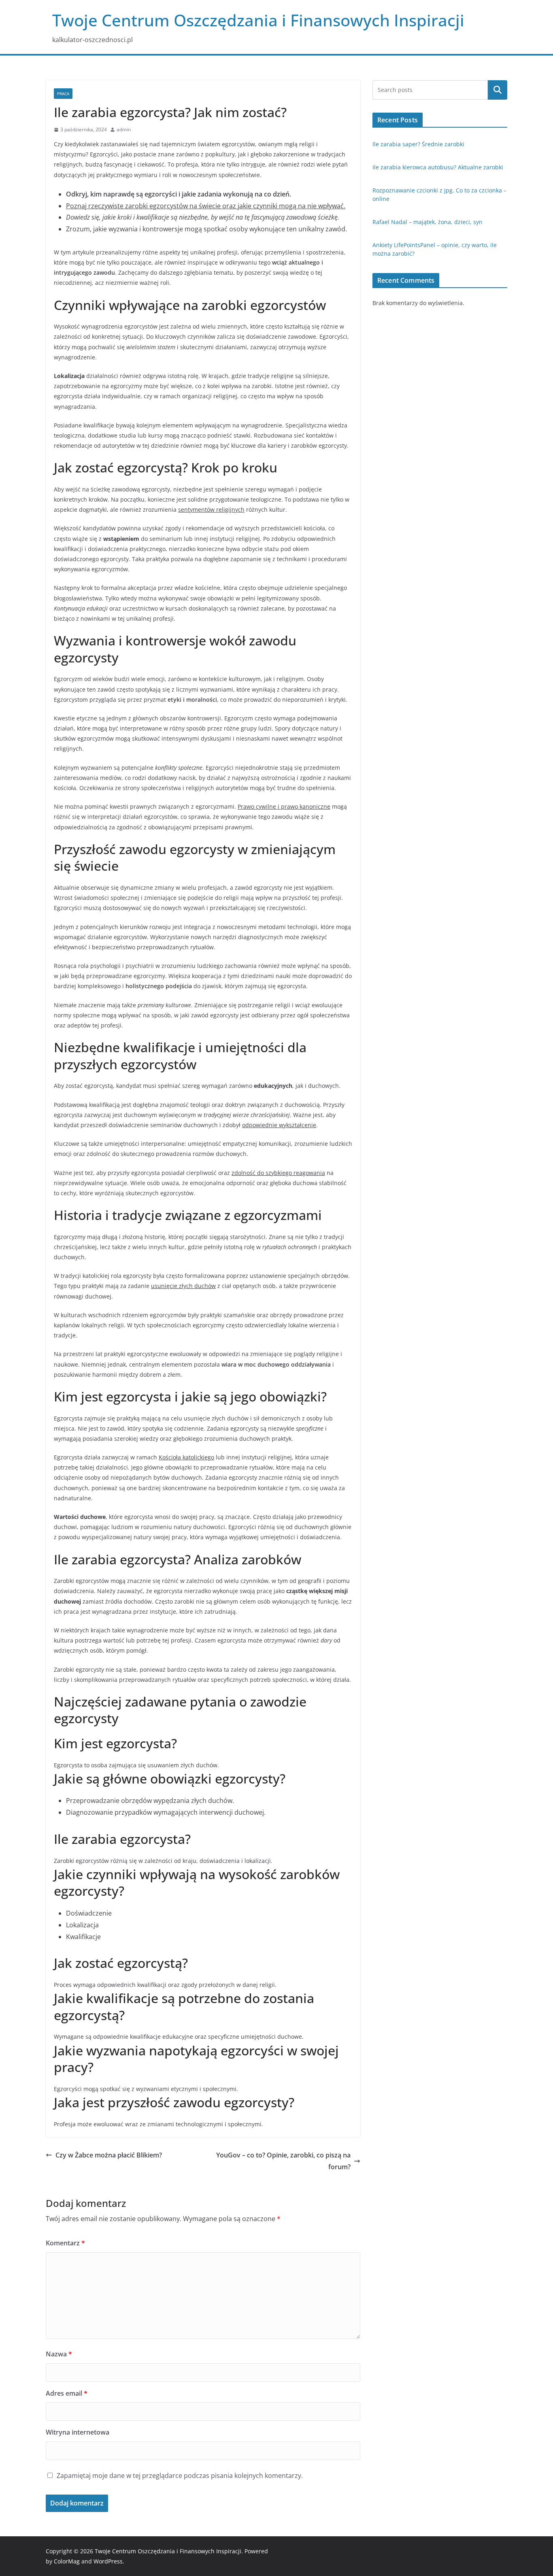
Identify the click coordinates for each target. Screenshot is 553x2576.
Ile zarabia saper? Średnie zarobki (418, 144)
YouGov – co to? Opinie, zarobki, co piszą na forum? (283, 2161)
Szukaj (498, 90)
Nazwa (59, 2354)
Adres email (67, 2393)
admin (124, 129)
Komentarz (65, 2243)
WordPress (108, 2561)
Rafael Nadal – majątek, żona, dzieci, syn (428, 222)
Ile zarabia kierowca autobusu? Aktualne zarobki (438, 167)
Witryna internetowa (78, 2432)
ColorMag (67, 2561)
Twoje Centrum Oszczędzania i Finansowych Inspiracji (258, 20)
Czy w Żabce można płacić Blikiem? (109, 2155)
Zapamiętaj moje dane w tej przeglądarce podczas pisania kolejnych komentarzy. (180, 2476)
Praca (63, 94)
